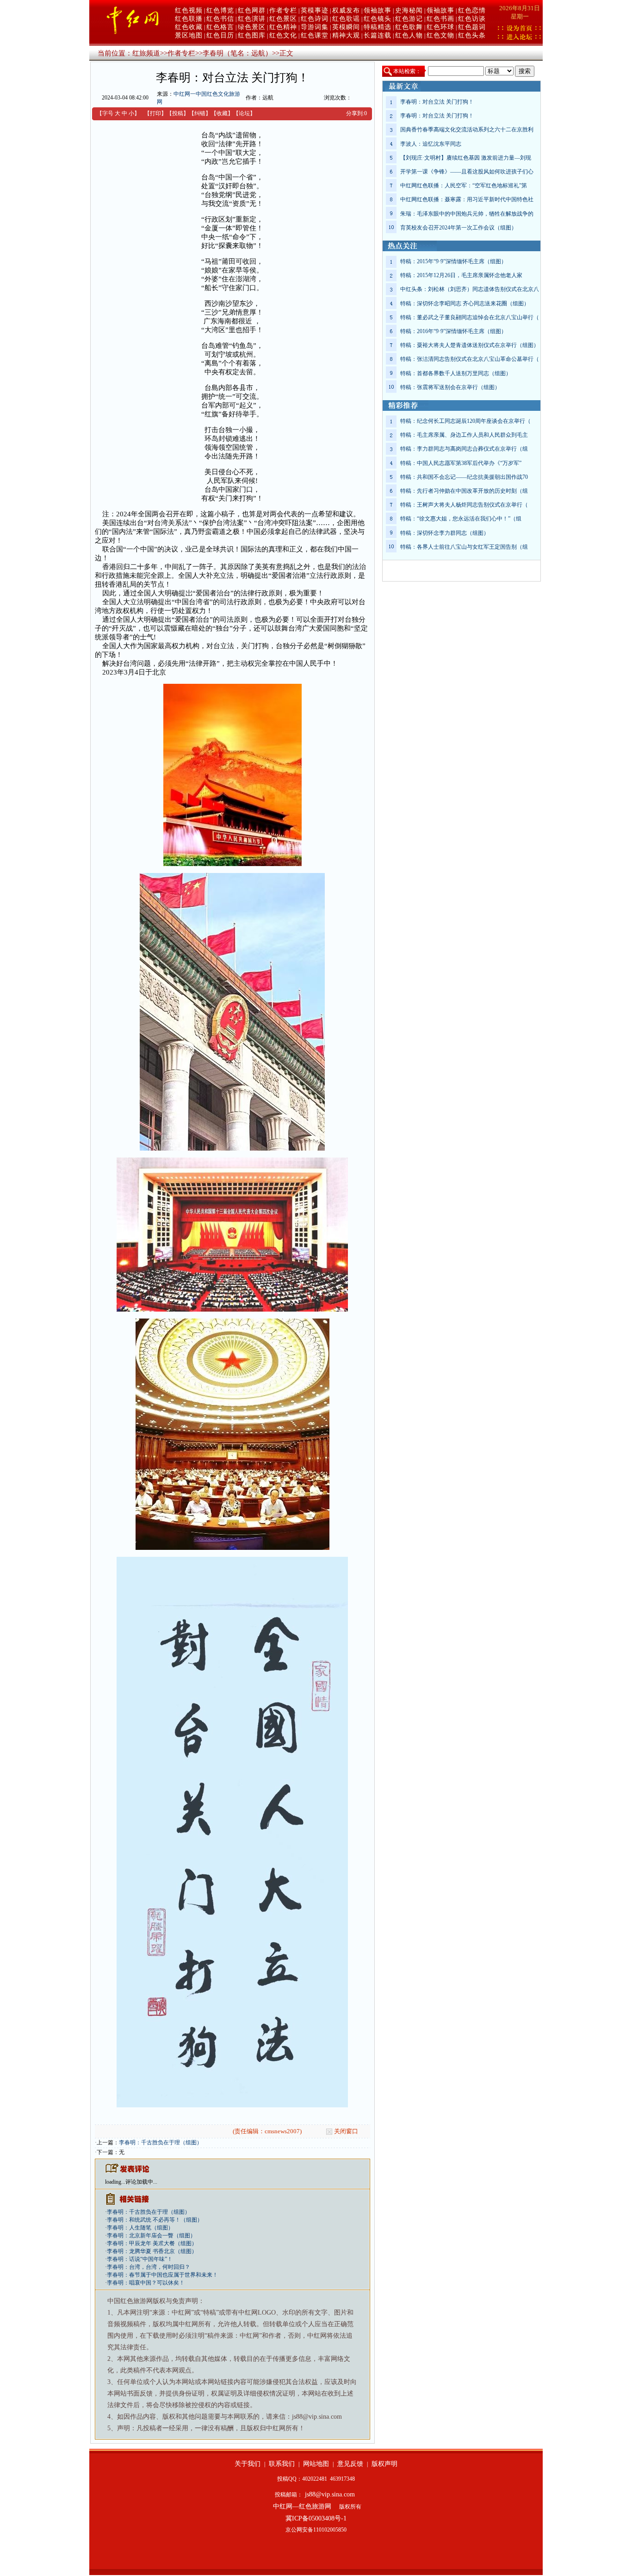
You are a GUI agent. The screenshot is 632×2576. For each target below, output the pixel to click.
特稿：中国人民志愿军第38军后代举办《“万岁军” (461, 463)
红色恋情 (472, 10)
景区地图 (189, 35)
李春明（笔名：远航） (237, 53)
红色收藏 (189, 27)
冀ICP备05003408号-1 (316, 2518)
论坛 (244, 113)
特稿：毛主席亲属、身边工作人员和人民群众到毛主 (464, 435)
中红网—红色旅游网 (302, 2506)
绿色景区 (252, 27)
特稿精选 (378, 27)
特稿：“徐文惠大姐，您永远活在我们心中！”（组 (461, 519)
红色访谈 (472, 19)
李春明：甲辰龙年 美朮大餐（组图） (152, 2243)
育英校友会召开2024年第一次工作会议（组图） (459, 228)
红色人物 (409, 35)
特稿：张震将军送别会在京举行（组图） (450, 387)
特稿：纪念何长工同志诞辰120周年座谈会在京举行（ (465, 421)
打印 (155, 113)
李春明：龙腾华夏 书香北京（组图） (152, 2251)
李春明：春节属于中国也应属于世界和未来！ (162, 2275)
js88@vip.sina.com (330, 2494)
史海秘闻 (409, 10)
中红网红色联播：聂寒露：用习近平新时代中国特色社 (467, 199)
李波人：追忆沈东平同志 (431, 144)
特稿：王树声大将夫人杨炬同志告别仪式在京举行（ (464, 505)
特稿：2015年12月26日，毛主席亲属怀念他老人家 (461, 275)
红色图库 (252, 35)
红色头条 (472, 35)
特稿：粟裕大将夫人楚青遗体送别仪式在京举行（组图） (470, 345)
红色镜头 (378, 19)
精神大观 (346, 35)
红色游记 (409, 19)
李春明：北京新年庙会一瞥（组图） (151, 2235)
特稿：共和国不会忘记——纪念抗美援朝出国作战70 (464, 477)
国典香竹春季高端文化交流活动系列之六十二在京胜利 (467, 130)
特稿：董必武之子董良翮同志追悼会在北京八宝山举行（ (470, 317)
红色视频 (189, 10)
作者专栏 (283, 10)
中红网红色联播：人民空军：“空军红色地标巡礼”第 (464, 186)
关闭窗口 (346, 2131)
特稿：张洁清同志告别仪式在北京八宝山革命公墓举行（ (470, 359)
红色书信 (220, 19)
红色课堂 (315, 35)
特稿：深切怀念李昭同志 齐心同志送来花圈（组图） (465, 303)
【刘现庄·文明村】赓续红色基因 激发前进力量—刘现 (466, 158)
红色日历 (220, 35)
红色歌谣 (346, 19)
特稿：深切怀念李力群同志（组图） (445, 533)
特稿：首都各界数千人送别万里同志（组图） (456, 373)
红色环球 (440, 27)
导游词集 (315, 27)
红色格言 (220, 27)
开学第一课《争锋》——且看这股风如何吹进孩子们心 (467, 172)
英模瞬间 (346, 27)
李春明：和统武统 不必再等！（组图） (155, 2220)
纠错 (200, 113)
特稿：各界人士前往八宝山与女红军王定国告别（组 (464, 547)
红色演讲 (252, 19)
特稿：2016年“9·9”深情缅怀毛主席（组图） (453, 331)
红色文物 (440, 35)
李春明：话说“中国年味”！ (140, 2259)
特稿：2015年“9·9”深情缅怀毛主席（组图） (453, 261)
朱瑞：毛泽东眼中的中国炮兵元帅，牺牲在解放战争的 (467, 214)
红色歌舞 (409, 27)
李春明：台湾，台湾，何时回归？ (149, 2267)
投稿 (178, 113)
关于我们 (248, 2464)
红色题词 (472, 27)
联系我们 (282, 2464)
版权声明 (384, 2464)
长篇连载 (378, 35)
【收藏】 (222, 113)
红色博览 (220, 10)
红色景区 (283, 19)
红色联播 (189, 19)
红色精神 (283, 27)
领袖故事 (378, 10)
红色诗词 (315, 19)
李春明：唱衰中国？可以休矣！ (146, 2283)
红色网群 (252, 10)
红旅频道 (146, 53)
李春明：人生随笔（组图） (140, 2228)
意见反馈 (350, 2464)
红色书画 (440, 19)
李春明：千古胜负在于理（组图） (161, 2143)
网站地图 (316, 2464)
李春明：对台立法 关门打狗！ (437, 102)
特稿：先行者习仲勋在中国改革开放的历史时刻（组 (464, 491)
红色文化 (283, 35)
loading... (115, 2182)
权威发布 (346, 10)
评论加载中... (141, 2182)
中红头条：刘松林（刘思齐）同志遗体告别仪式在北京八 (470, 289)
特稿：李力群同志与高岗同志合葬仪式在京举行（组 (464, 449)
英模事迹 (315, 10)
